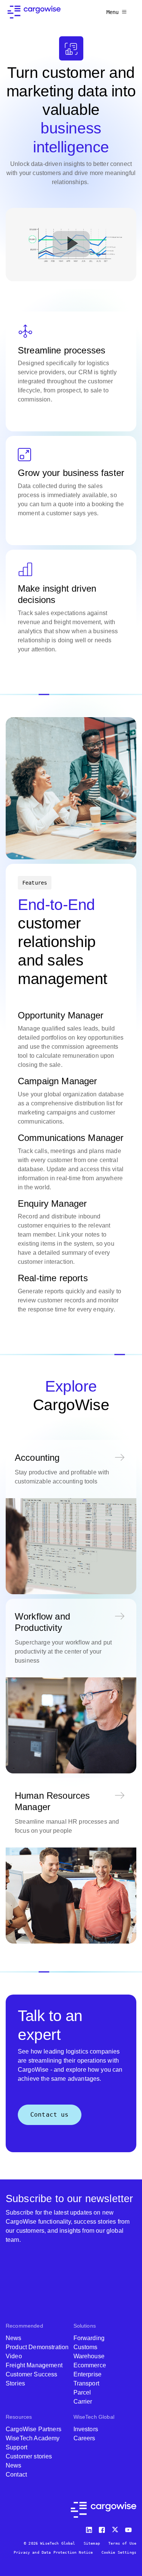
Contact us (50, 2115)
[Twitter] (116, 2528)
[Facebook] (103, 2528)
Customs (86, 2347)
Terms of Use (122, 2543)
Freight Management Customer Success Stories (34, 2374)
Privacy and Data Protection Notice (53, 2552)
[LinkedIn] (90, 2528)
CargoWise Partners (34, 2429)
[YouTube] (130, 2528)
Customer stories (29, 2456)
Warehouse (89, 2356)
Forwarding (89, 2338)
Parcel (82, 2392)
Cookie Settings (119, 2552)
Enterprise (88, 2374)
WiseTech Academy (33, 2438)
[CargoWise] (34, 12)
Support (16, 2447)
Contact (16, 2474)
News (14, 2338)
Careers (84, 2438)
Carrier (83, 2402)
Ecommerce (90, 2365)
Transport (86, 2383)
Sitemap (92, 2543)
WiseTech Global (94, 2417)
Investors (86, 2429)
